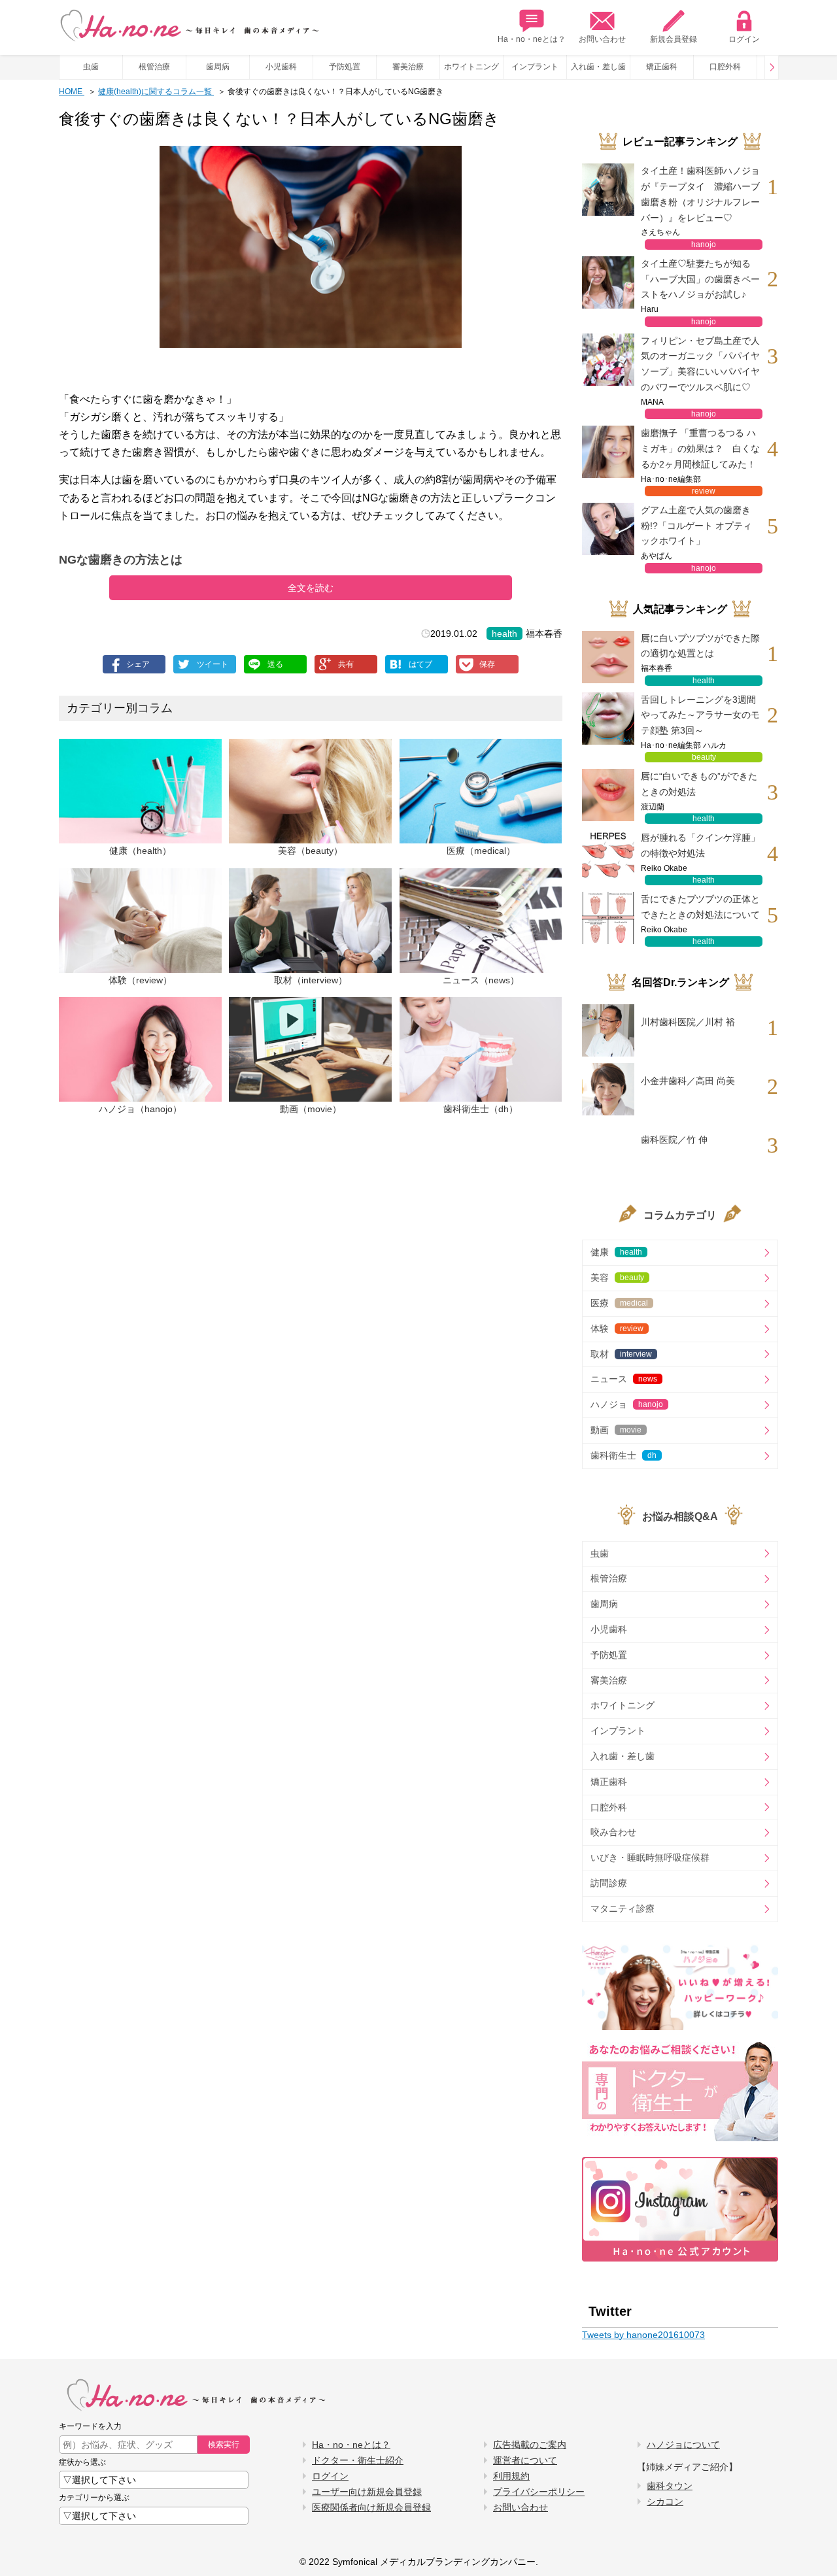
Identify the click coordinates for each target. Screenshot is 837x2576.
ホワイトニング (471, 67)
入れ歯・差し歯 (598, 67)
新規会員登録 (674, 39)
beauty (704, 757)
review (704, 491)
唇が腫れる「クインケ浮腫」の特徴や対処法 (700, 845)
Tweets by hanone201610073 (643, 2335)
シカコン (665, 2501)
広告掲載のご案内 (530, 2445)
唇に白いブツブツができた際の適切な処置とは (700, 646)
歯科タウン (670, 2486)
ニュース (624, 1379)
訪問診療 (609, 1883)
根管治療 (154, 67)
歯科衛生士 (623, 1455)
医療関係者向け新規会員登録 (371, 2507)
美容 (617, 1278)
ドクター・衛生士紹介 (358, 2460)
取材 (621, 1354)
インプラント (535, 67)
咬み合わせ (613, 1832)
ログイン (744, 39)
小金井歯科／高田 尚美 (688, 1081)
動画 (616, 1430)
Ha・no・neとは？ (532, 39)
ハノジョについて (683, 2445)
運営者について (525, 2460)
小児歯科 (281, 67)
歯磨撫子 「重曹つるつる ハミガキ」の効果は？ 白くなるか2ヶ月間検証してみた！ (700, 449)
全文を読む (311, 588)
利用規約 (511, 2476)
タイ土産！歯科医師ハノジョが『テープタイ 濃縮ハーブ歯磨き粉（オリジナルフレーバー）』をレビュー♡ (700, 194)
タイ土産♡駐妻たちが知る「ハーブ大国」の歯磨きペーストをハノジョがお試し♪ (700, 279)
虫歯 (91, 67)
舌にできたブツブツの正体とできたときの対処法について (700, 907)
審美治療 (408, 67)
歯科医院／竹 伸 (674, 1140)
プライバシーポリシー (539, 2492)
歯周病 (218, 67)
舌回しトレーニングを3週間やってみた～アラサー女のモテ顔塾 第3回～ (700, 715)
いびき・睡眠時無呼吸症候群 (650, 1857)
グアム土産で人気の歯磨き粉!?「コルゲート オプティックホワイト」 (696, 526)
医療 (619, 1303)
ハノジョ (627, 1404)
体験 (617, 1329)
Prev (772, 67)
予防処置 (345, 67)
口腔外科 (725, 67)
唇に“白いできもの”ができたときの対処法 (699, 784)
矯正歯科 (662, 67)
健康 (616, 1252)
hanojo (704, 245)
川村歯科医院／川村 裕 (688, 1022)
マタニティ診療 (623, 1908)
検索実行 (224, 2445)
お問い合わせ (602, 39)
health (504, 634)
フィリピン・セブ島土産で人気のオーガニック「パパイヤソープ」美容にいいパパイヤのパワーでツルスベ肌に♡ (700, 364)
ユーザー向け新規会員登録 (367, 2492)
